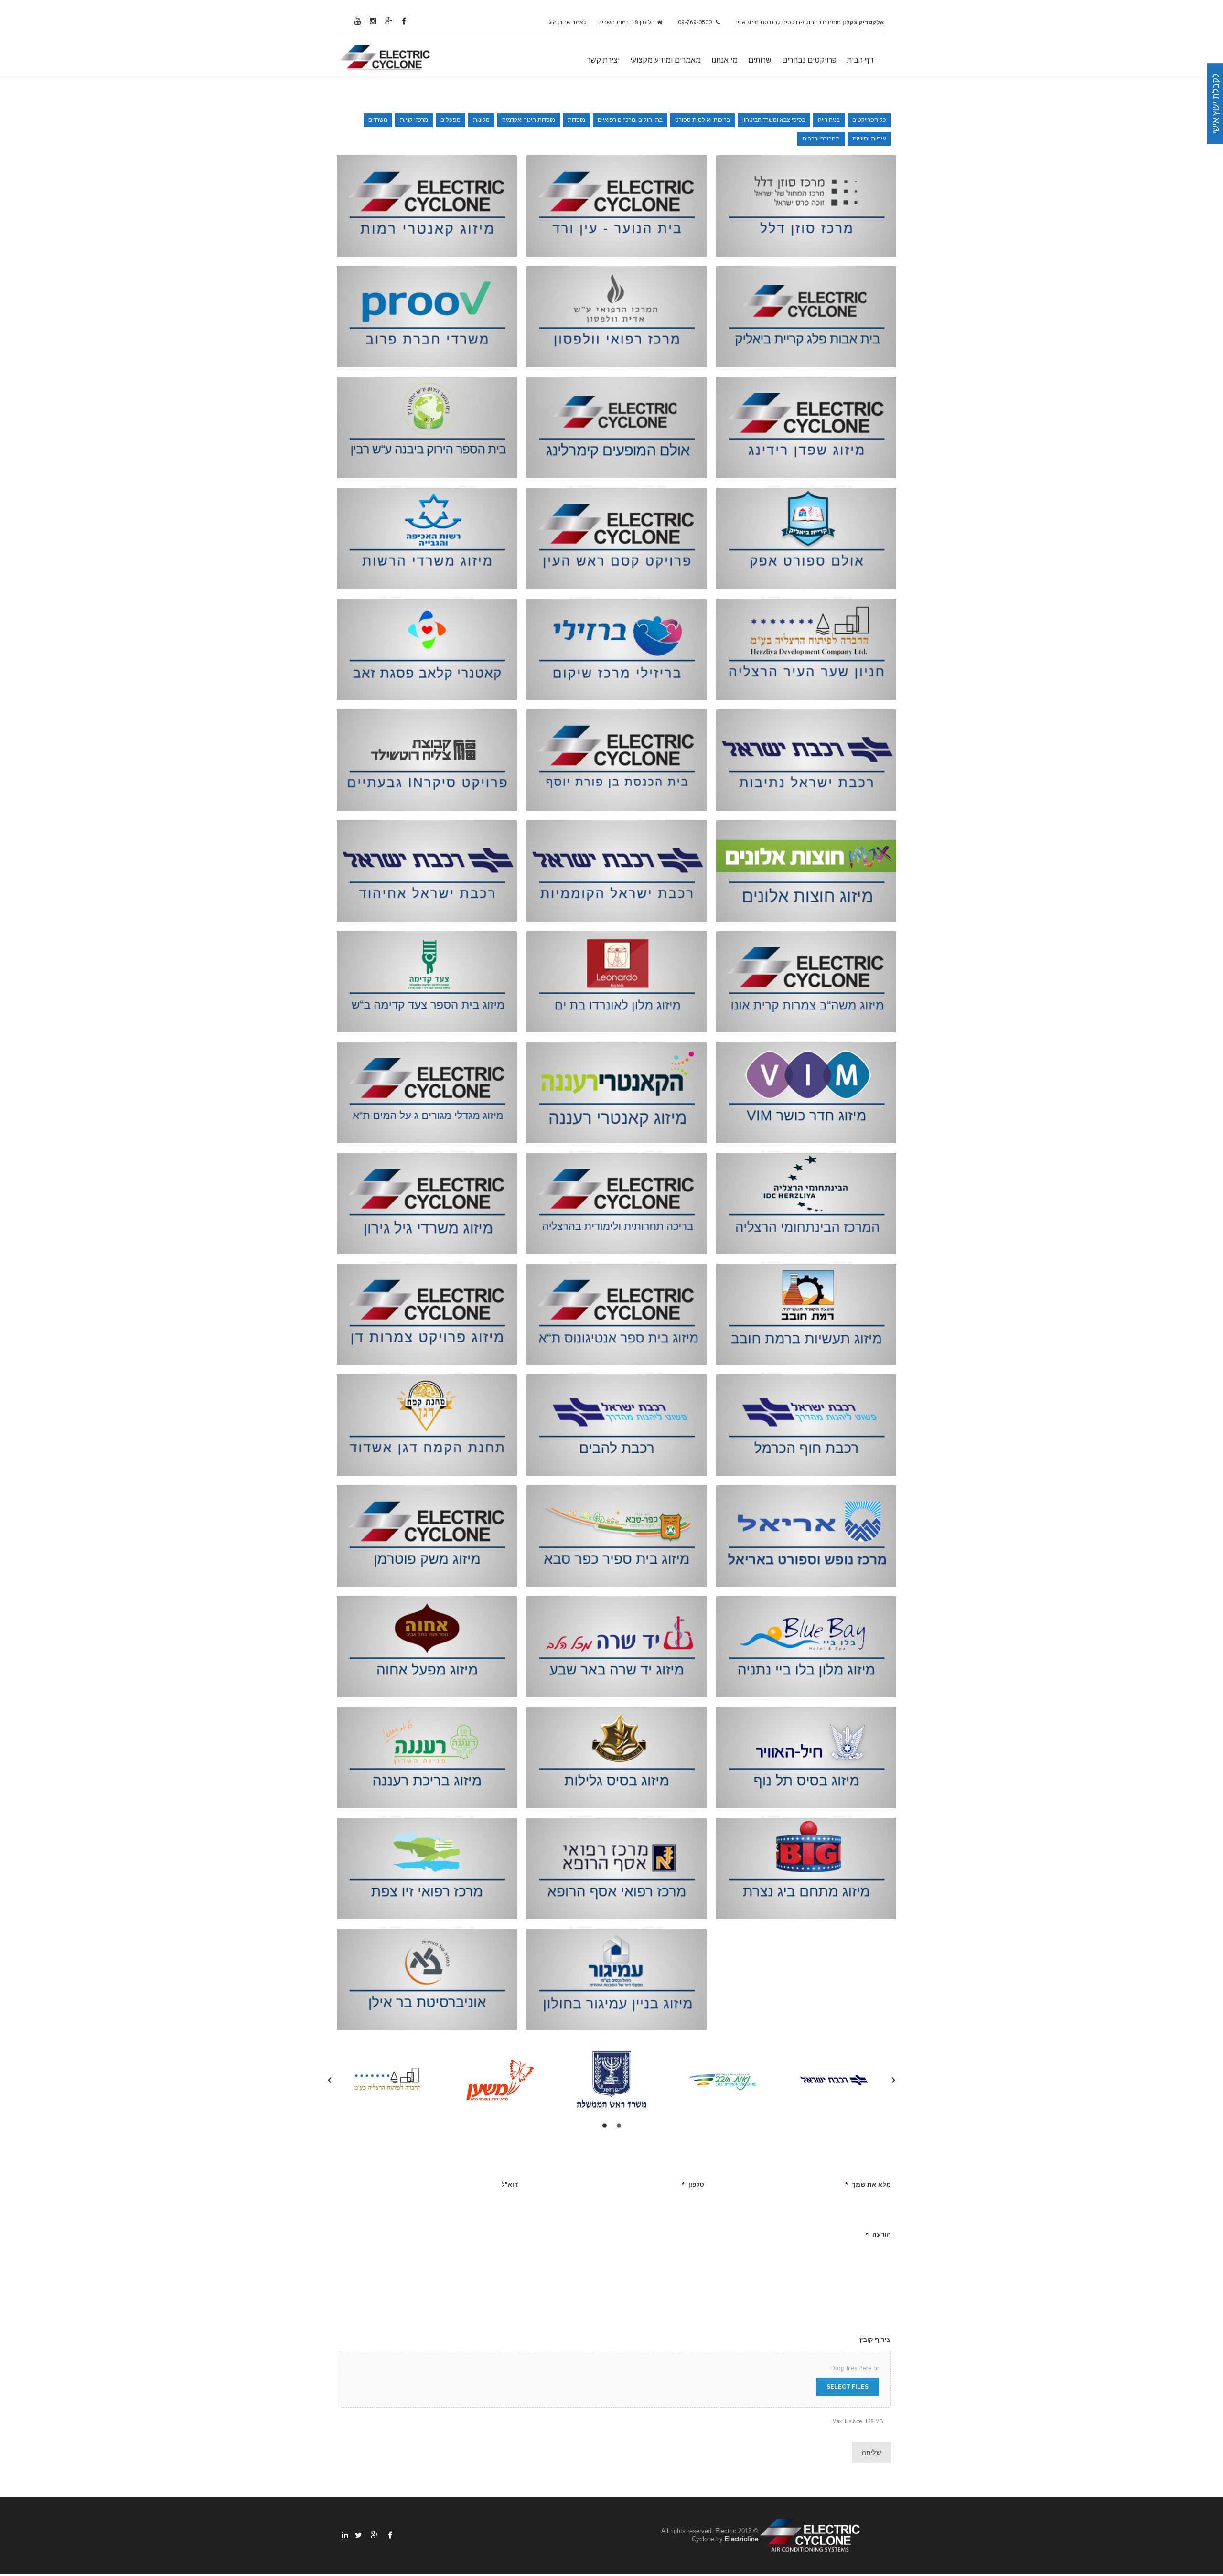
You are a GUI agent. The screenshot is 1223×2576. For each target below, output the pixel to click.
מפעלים (451, 120)
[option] (835, 2080)
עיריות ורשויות (869, 139)
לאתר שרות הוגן (567, 22)
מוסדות (576, 120)
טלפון (693, 2184)
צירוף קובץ (875, 2340)
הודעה (878, 2235)
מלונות (481, 120)
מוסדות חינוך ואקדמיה (529, 120)
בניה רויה (829, 120)
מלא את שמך (868, 2184)
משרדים (378, 120)
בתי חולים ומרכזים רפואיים (630, 120)
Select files (848, 2387)
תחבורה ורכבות (821, 139)
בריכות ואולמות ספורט (703, 120)
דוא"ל (510, 2184)
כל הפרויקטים (869, 120)
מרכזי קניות (414, 120)
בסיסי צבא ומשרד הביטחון (774, 120)
